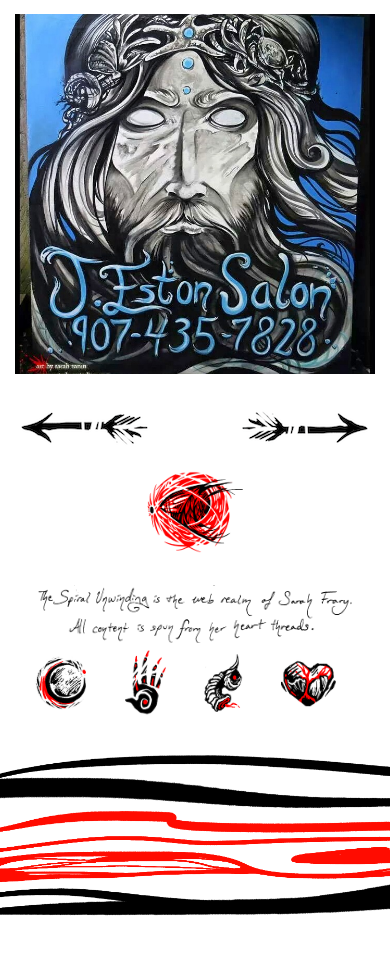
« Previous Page (86, 436)
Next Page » (304, 436)
